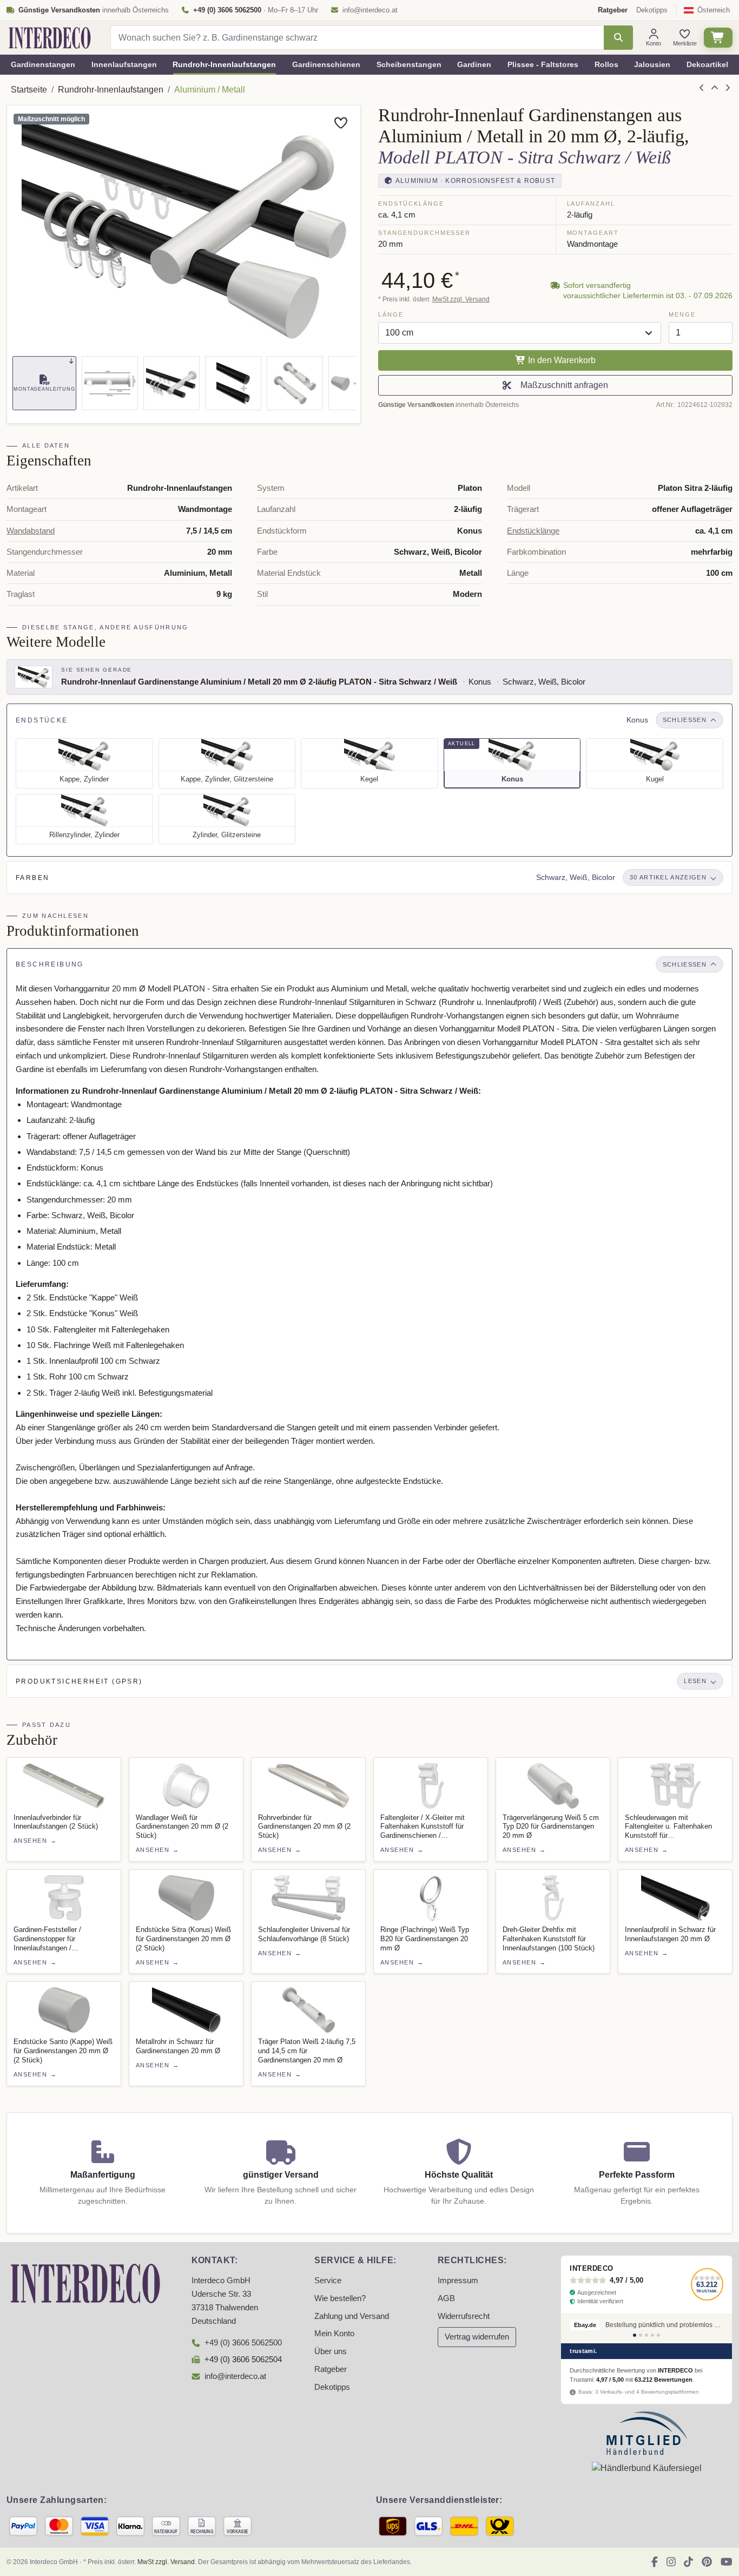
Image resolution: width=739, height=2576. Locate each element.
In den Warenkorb (561, 360)
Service (328, 2281)
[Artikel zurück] (702, 88)
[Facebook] (655, 2562)
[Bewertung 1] (635, 2335)
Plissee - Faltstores (543, 64)
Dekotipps (652, 10)
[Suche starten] (618, 38)
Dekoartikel (707, 64)
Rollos (606, 64)
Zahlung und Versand (352, 2316)
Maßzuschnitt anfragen (562, 385)
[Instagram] (671, 2562)
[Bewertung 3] (646, 2335)
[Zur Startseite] (85, 2283)
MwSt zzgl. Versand (461, 299)
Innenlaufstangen (124, 64)
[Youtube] (727, 2562)
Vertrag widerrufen (477, 2337)
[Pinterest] (707, 2562)
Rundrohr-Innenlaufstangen (224, 64)
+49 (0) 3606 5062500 (243, 2343)
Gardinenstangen (43, 64)
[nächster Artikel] (728, 88)
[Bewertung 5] (658, 2335)
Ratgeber (331, 2369)
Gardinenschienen (326, 64)
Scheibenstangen (409, 64)
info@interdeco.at (370, 10)
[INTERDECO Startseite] (50, 38)
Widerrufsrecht (464, 2316)
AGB (446, 2298)
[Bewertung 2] (641, 2335)
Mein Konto (334, 2334)
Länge (391, 314)
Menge (682, 314)
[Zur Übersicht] (715, 88)
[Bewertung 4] (652, 2335)
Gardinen (474, 64)
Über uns (331, 2351)
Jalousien (652, 64)
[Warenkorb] (718, 38)
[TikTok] (688, 2562)
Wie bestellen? (340, 2298)
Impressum (458, 2281)
